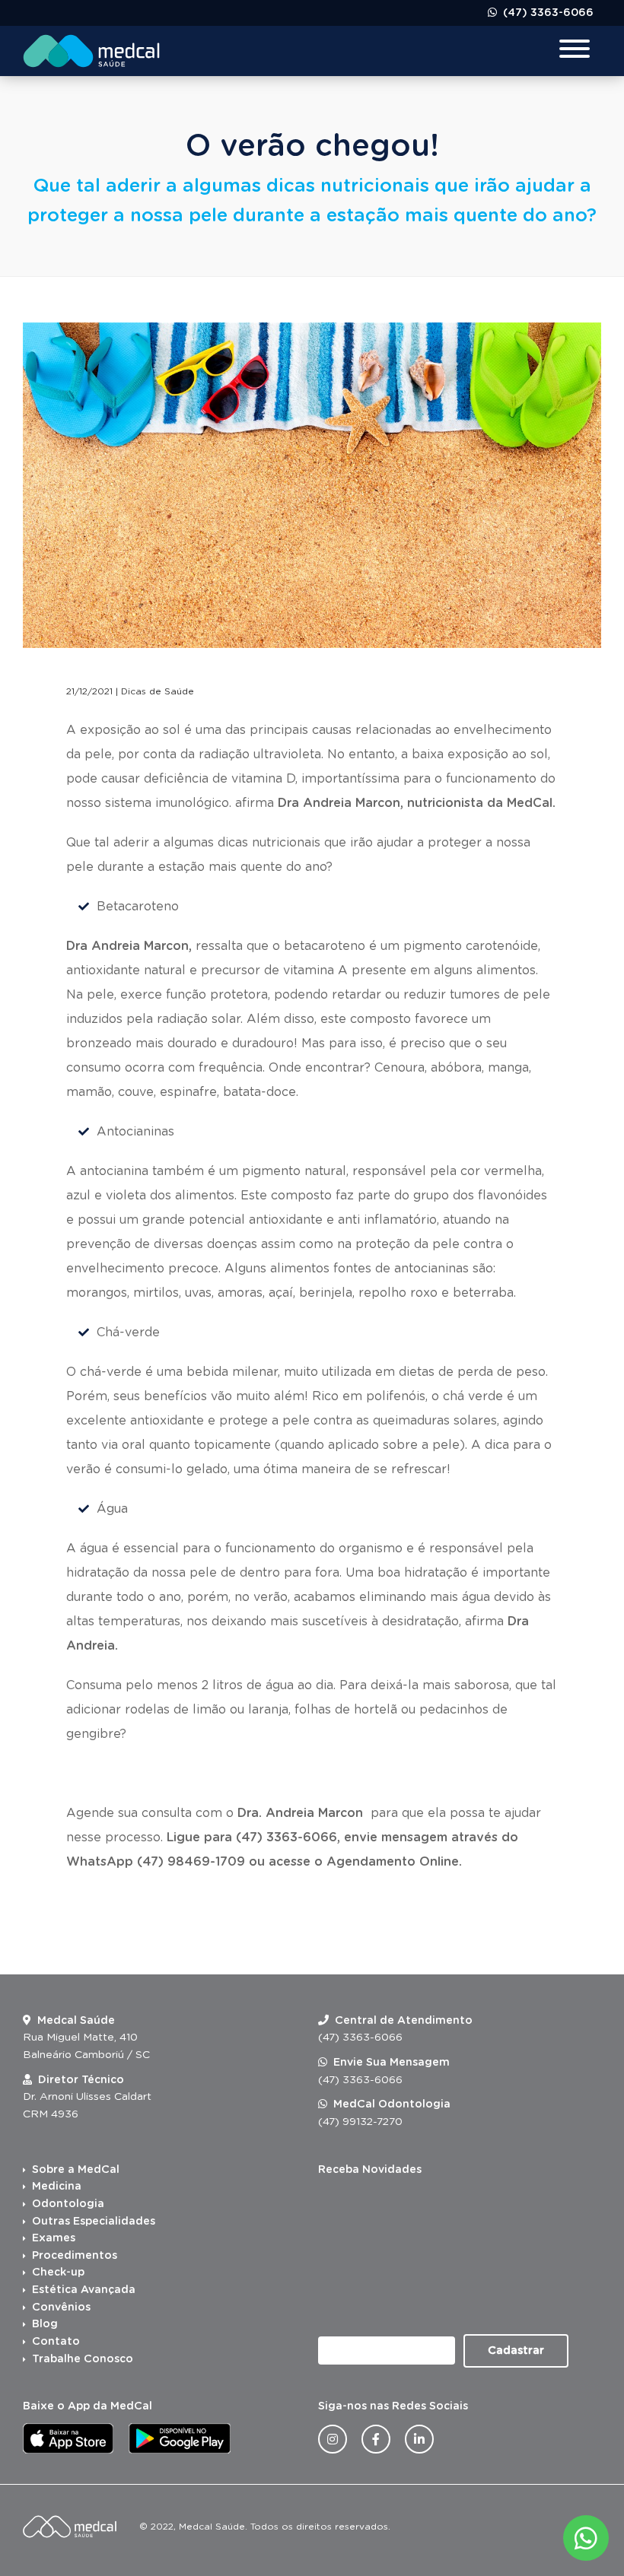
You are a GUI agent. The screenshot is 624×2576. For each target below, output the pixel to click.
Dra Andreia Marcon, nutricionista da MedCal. (417, 803)
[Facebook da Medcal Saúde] (376, 2439)
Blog (45, 2324)
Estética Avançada (84, 2290)
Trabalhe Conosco (83, 2359)
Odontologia (68, 2204)
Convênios (61, 2308)
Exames (54, 2238)
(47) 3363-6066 (547, 13)
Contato (56, 2342)
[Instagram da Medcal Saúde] (333, 2439)
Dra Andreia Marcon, (129, 946)
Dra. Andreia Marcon (302, 1813)
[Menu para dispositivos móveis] (575, 51)
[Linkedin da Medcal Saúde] (419, 2439)
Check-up (58, 2273)
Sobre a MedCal (76, 2170)
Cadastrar (516, 2351)
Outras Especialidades (94, 2222)
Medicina (57, 2187)
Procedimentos (75, 2256)
